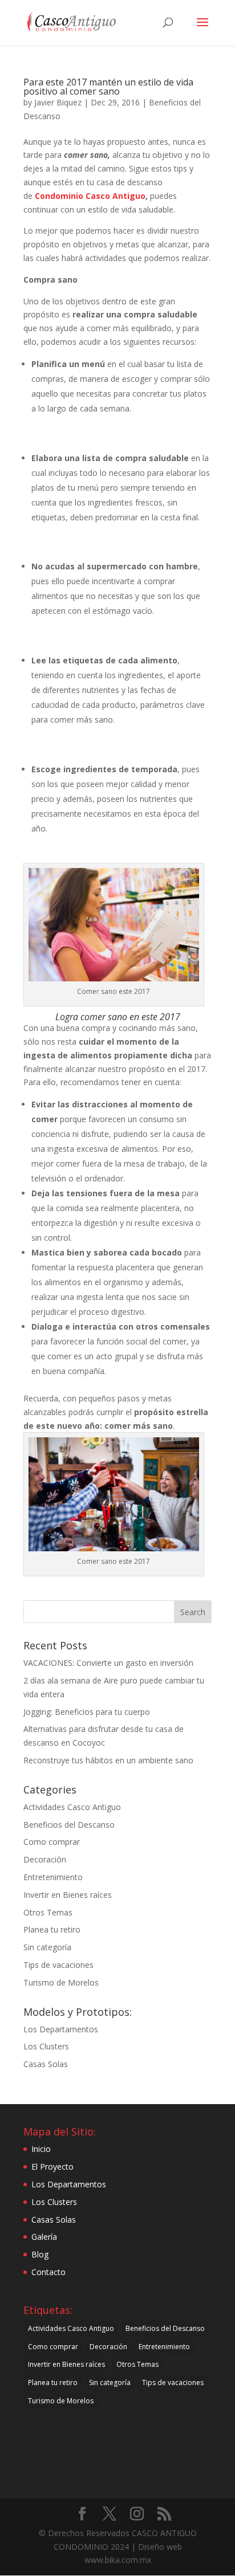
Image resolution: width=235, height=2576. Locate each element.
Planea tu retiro (52, 1929)
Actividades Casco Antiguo (72, 1807)
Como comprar (52, 1842)
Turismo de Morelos (61, 1982)
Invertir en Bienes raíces (68, 1895)
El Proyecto (52, 2167)
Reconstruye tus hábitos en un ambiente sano (108, 1760)
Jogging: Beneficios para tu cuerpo (87, 1712)
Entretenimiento (53, 1877)
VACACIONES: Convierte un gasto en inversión (108, 1663)
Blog (40, 2254)
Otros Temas (48, 1912)
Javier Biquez (58, 102)
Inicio (41, 2149)
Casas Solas (46, 2064)
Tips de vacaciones (58, 1965)
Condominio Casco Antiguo (90, 196)
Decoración (45, 1859)
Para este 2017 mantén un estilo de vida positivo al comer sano (108, 87)
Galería (44, 2237)
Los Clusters (46, 2046)
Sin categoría (47, 1947)
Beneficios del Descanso (69, 1825)
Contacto (48, 2272)
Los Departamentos (61, 2029)
